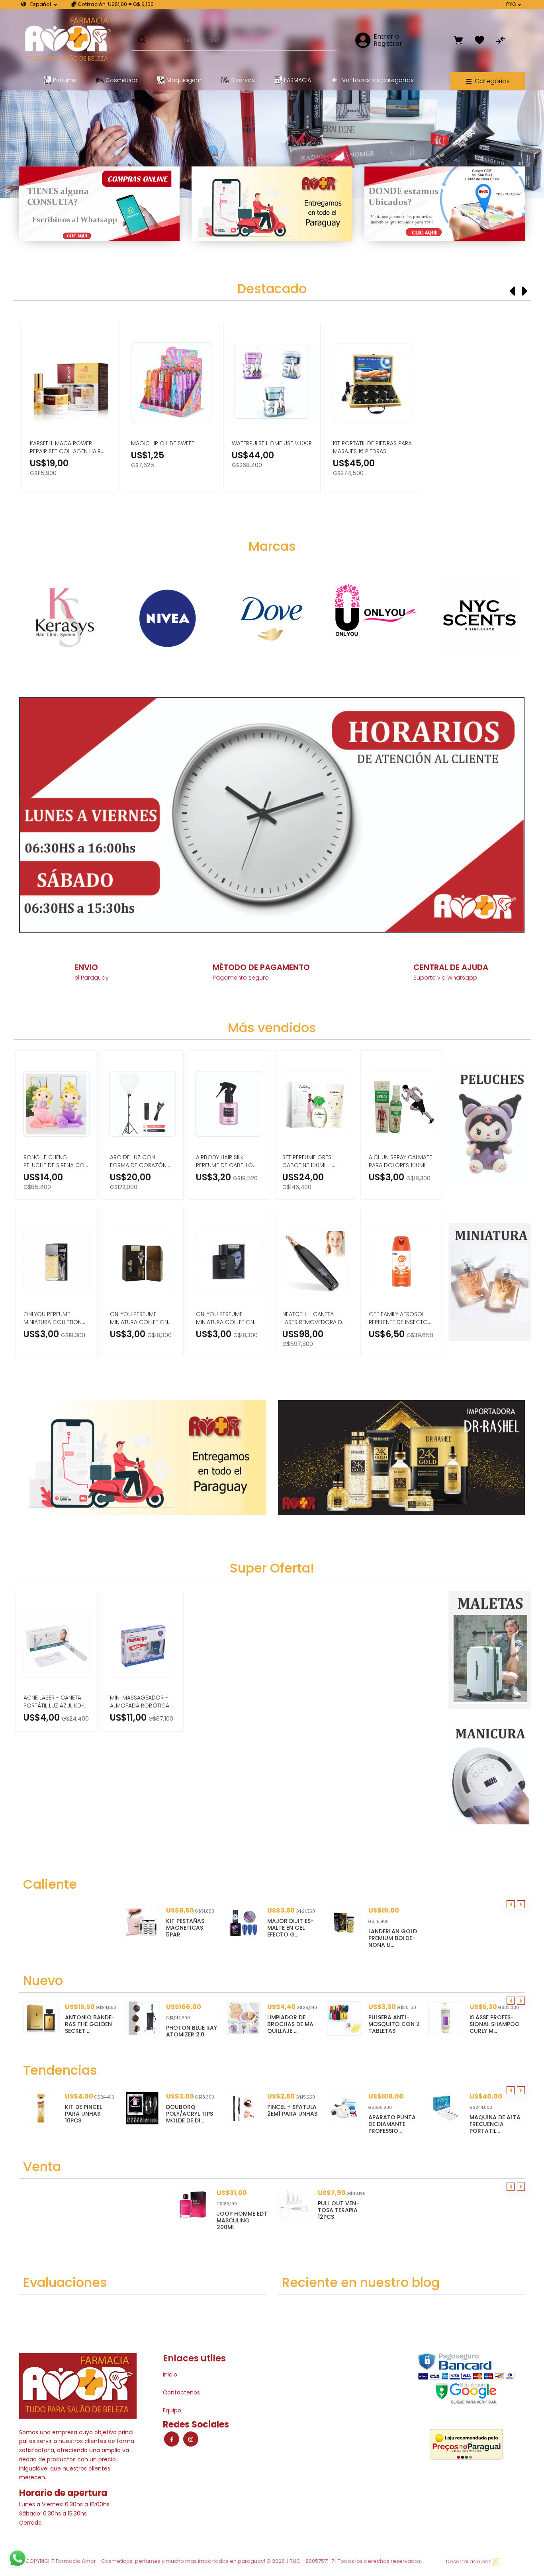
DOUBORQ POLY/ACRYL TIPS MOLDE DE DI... (100, 2114)
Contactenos (181, 2392)
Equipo (172, 2410)
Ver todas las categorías (377, 80)
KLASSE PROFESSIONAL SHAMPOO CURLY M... (395, 2024)
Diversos (243, 80)
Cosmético (121, 80)
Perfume (65, 80)
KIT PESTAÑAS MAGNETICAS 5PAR (185, 1928)
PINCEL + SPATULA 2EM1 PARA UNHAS (202, 2110)
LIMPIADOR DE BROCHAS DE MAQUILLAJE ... (193, 2024)
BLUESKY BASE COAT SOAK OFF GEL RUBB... (504, 2114)
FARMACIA (297, 80)
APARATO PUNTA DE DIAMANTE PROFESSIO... (302, 2124)
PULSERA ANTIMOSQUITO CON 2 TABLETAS (295, 2024)
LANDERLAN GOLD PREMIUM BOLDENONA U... (393, 1938)
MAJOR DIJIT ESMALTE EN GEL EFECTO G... (291, 1928)
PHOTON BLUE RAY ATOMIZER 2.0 (92, 2031)
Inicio (170, 2375)
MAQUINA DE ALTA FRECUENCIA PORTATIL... (405, 2124)
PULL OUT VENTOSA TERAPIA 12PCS (339, 2210)
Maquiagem (184, 80)
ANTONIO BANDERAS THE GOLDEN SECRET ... (496, 2024)
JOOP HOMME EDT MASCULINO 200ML (242, 2220)
